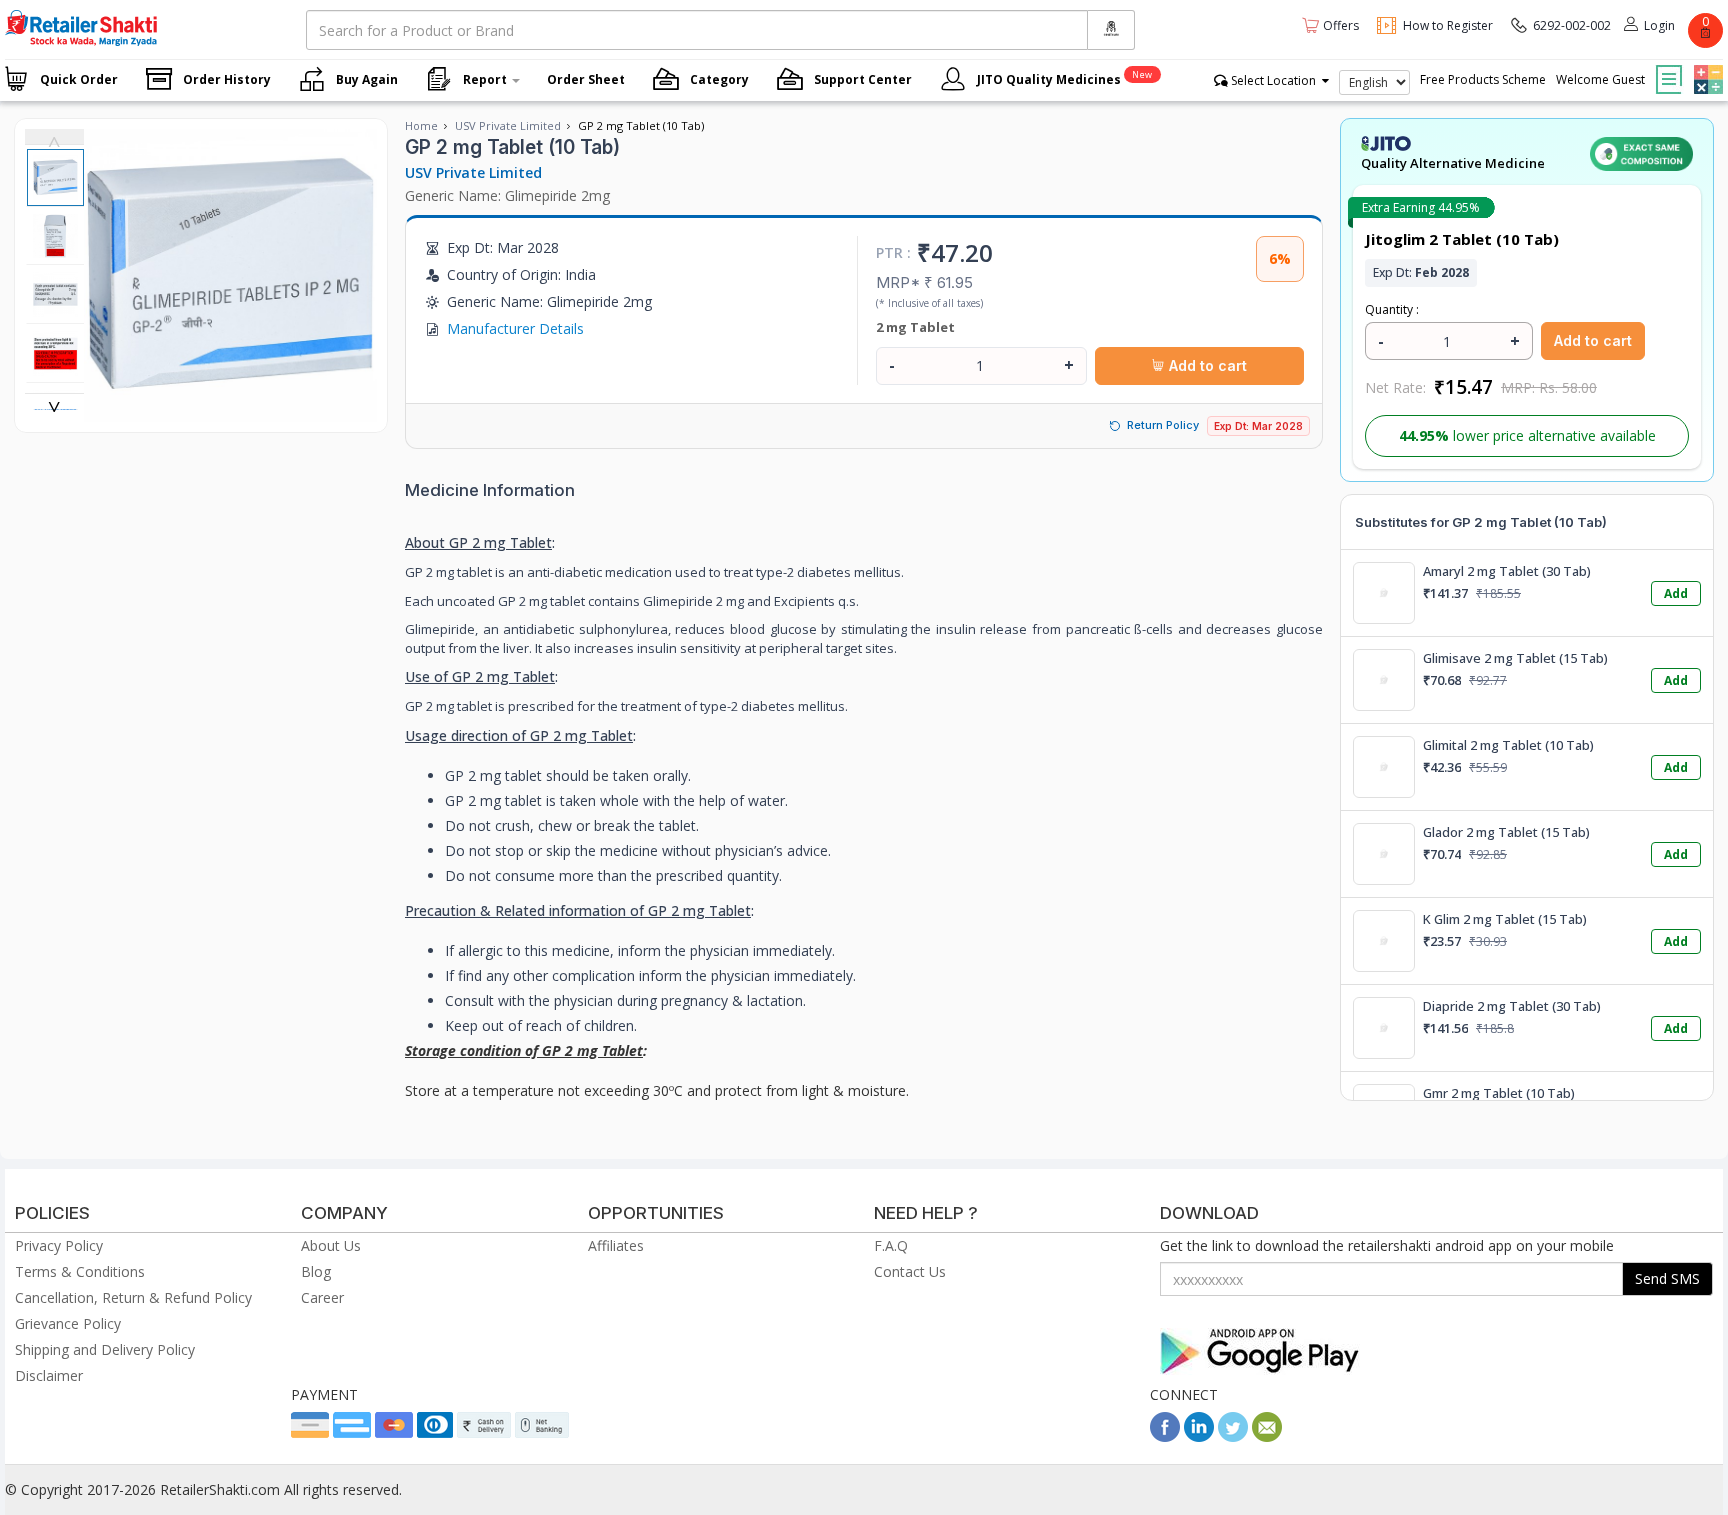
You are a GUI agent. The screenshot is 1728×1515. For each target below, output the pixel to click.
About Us (331, 1245)
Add (1676, 593)
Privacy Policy (59, 1245)
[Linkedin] (1199, 1436)
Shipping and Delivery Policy (105, 1349)
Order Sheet (586, 79)
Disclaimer (49, 1375)
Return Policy (1163, 425)
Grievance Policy (68, 1323)
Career (322, 1297)
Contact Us (910, 1271)
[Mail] (1267, 1436)
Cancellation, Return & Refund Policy (133, 1297)
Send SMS (1667, 1278)
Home (421, 125)
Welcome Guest (1600, 79)
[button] (1706, 65)
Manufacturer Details (515, 328)
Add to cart (1206, 365)
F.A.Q (891, 1245)
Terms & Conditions (80, 1271)
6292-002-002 (1572, 25)
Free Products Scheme (1483, 79)
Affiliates (616, 1245)
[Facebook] (1165, 1436)
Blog (316, 1271)
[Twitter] (1233, 1436)
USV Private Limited (508, 125)
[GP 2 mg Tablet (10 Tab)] (230, 411)
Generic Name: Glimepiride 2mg (507, 195)
